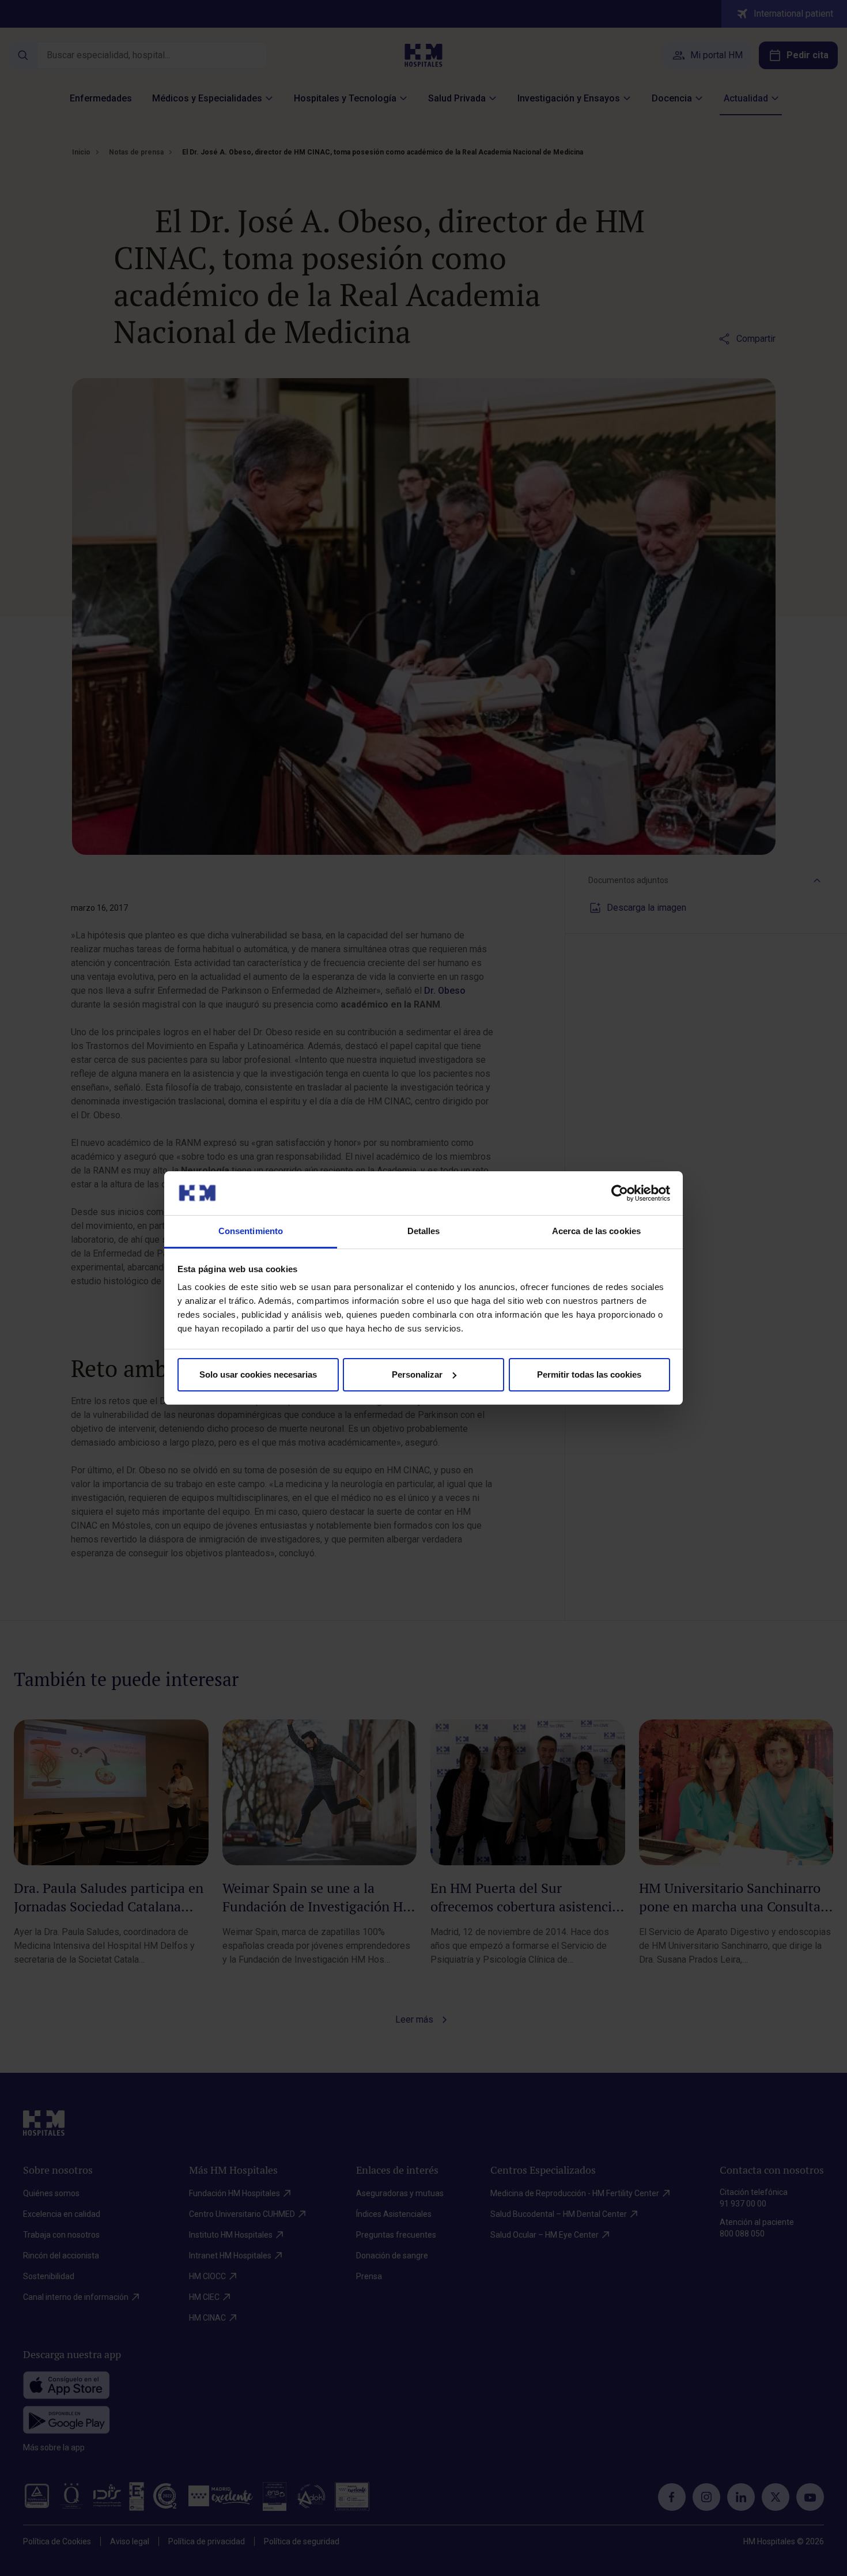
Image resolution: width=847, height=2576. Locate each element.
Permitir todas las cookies (589, 1374)
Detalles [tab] (424, 1231)
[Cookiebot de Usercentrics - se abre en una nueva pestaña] (620, 1193)
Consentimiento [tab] (251, 1231)
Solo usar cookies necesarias (258, 1374)
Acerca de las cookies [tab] (596, 1231)
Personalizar (417, 1374)
